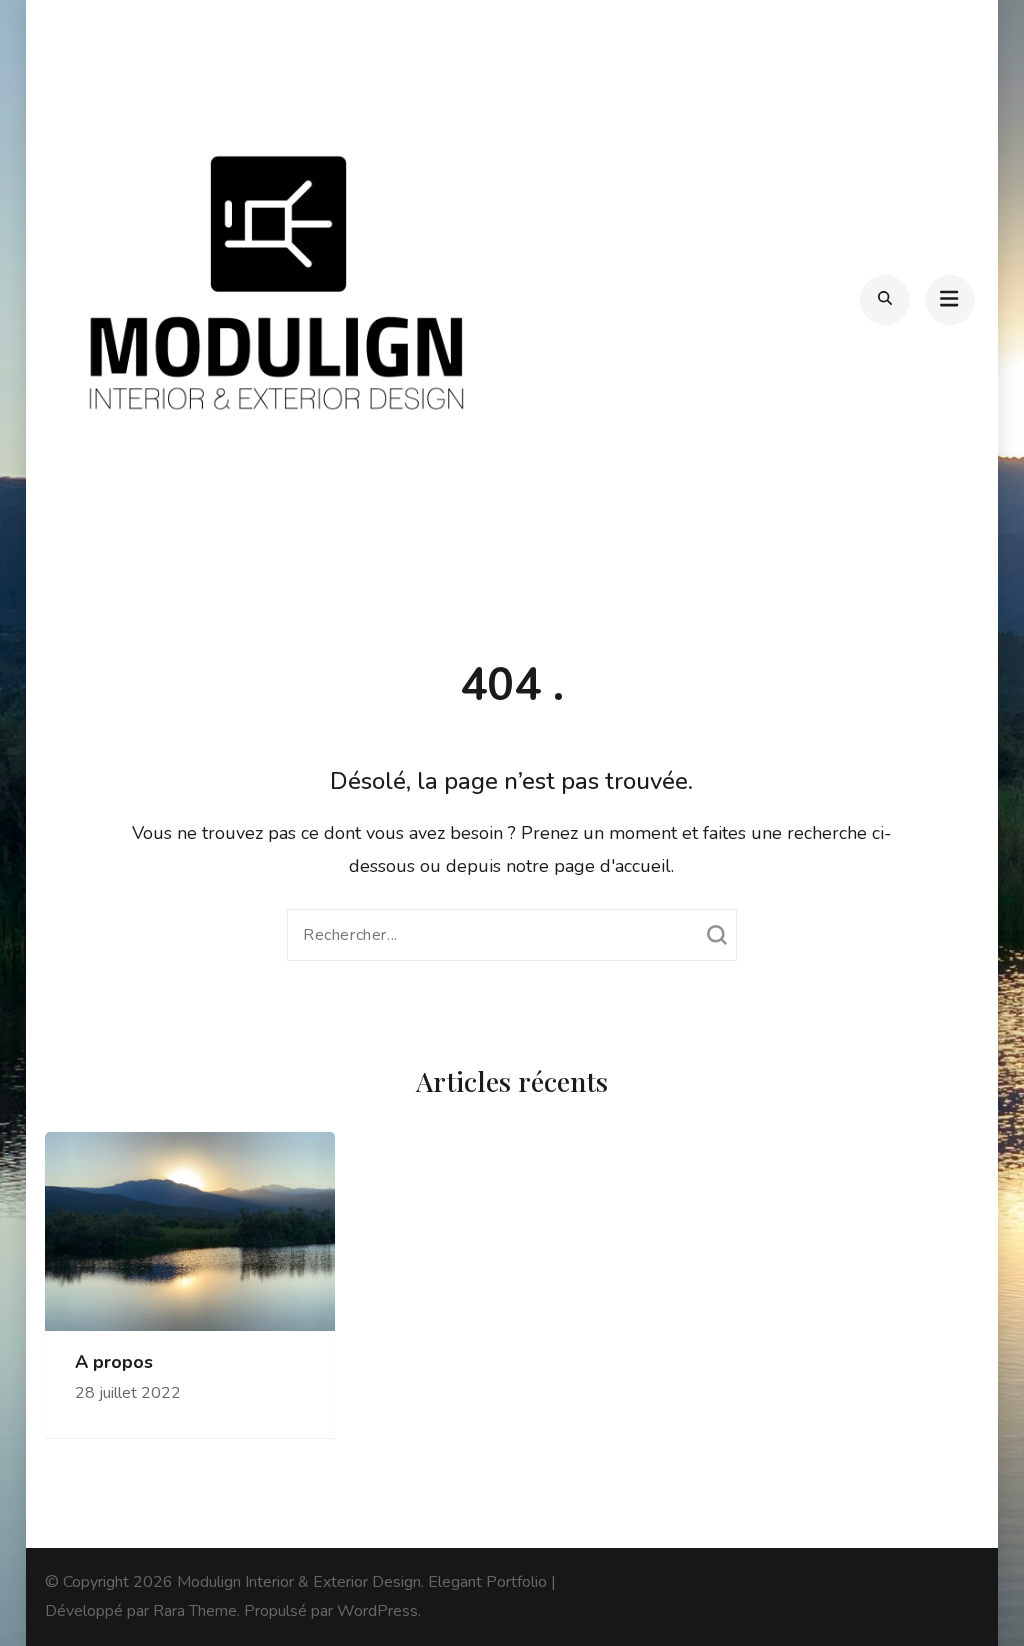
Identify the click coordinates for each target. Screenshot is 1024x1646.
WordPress (377, 1611)
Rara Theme (195, 1611)
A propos (114, 1362)
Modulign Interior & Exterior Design (299, 1582)
